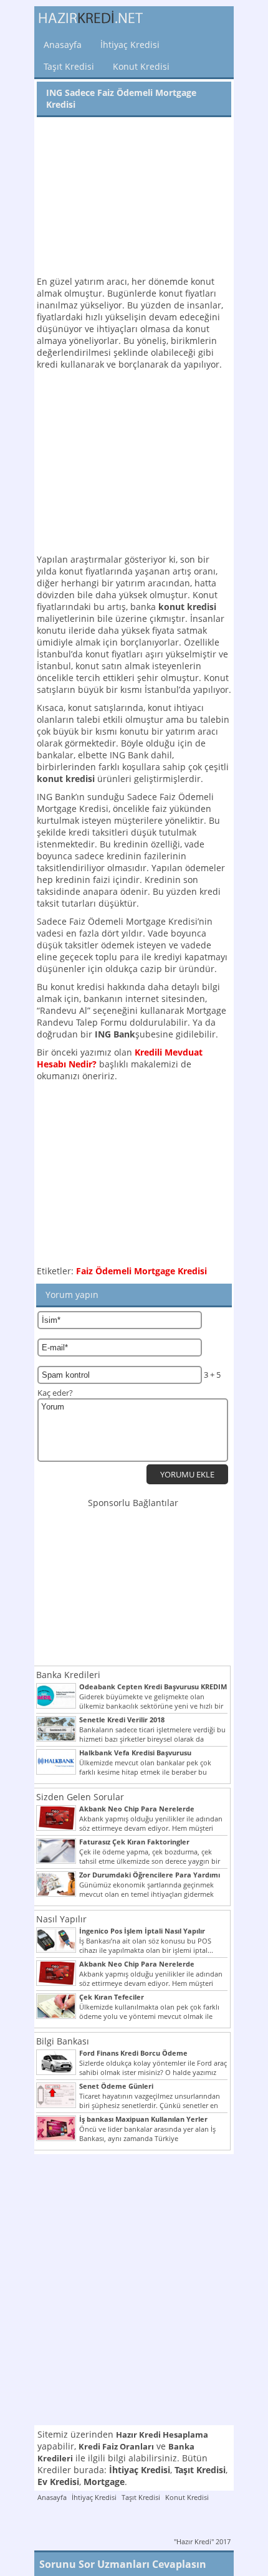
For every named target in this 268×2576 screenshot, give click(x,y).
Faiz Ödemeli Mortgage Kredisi (141, 1271)
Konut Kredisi (141, 66)
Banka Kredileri (68, 1675)
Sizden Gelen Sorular (80, 1797)
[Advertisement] (134, 198)
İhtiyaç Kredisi (130, 45)
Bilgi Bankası (63, 2041)
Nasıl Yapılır (61, 1919)
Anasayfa (63, 45)
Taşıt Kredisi (69, 66)
